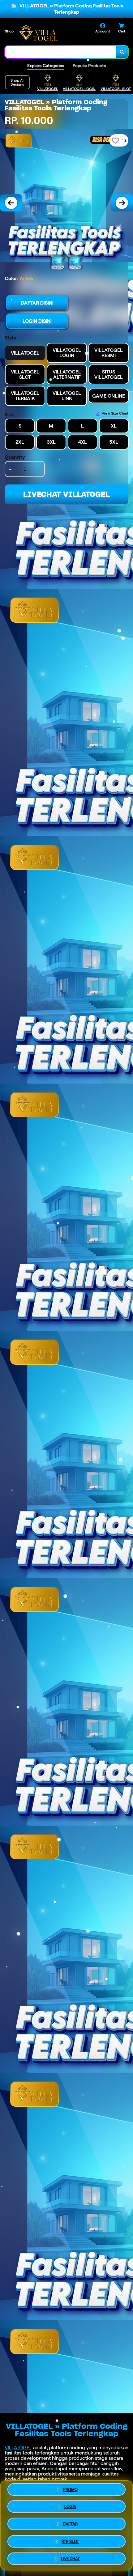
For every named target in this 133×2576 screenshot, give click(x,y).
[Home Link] (38, 32)
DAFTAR (70, 2523)
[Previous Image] (11, 203)
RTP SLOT (70, 2540)
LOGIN (70, 2506)
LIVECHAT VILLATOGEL (66, 494)
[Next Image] (122, 203)
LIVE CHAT (70, 2557)
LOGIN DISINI (37, 321)
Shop (9, 31)
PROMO (70, 2491)
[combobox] (60, 52)
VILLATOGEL (18, 2448)
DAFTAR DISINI (37, 303)
